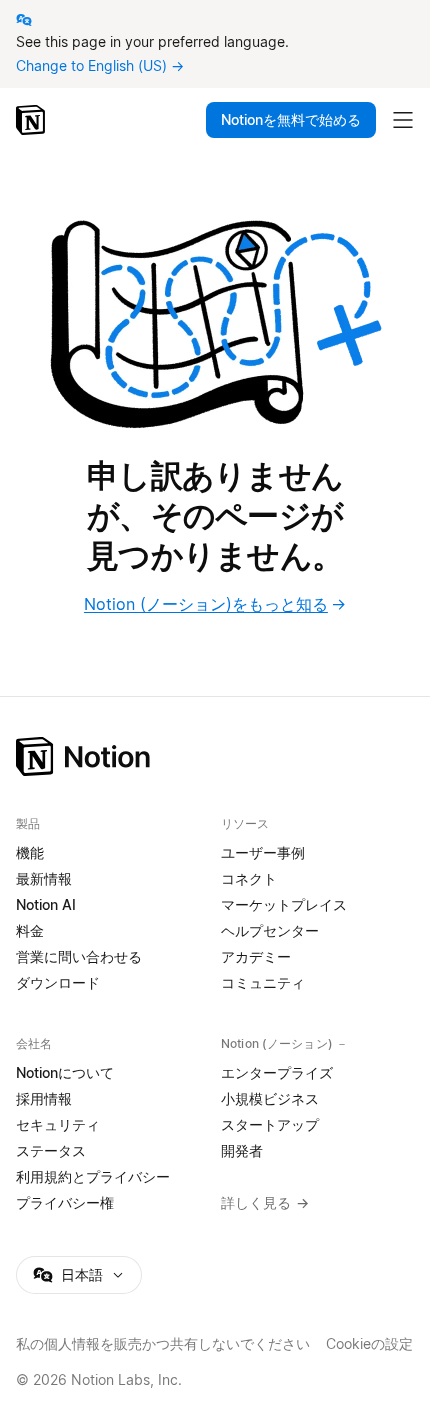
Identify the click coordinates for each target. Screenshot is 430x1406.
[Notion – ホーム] (215, 756)
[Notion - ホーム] (32, 120)
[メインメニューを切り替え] (403, 120)
